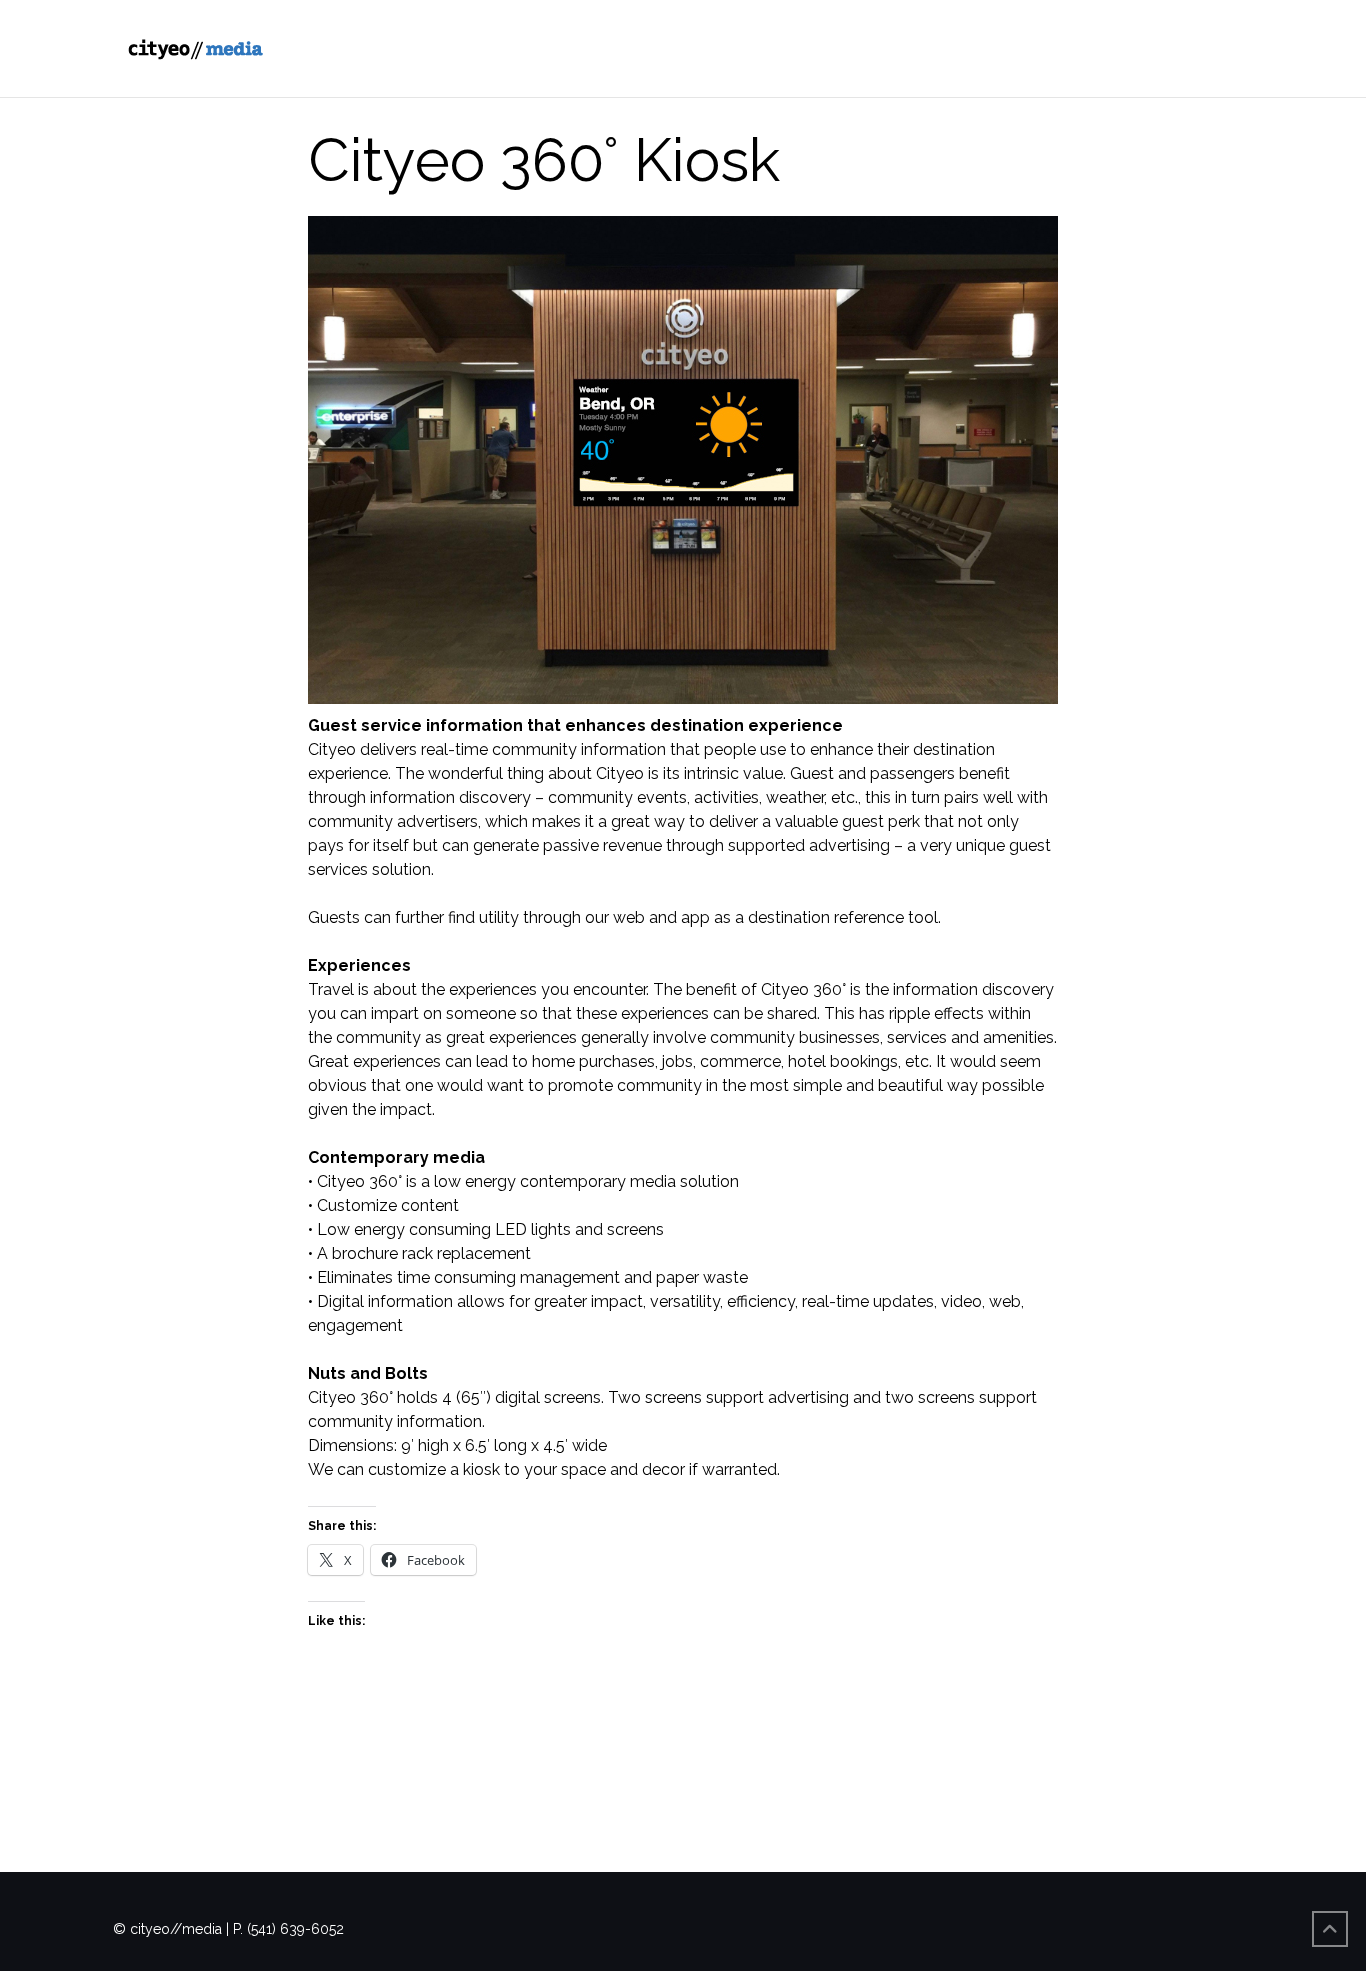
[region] (683, 460)
